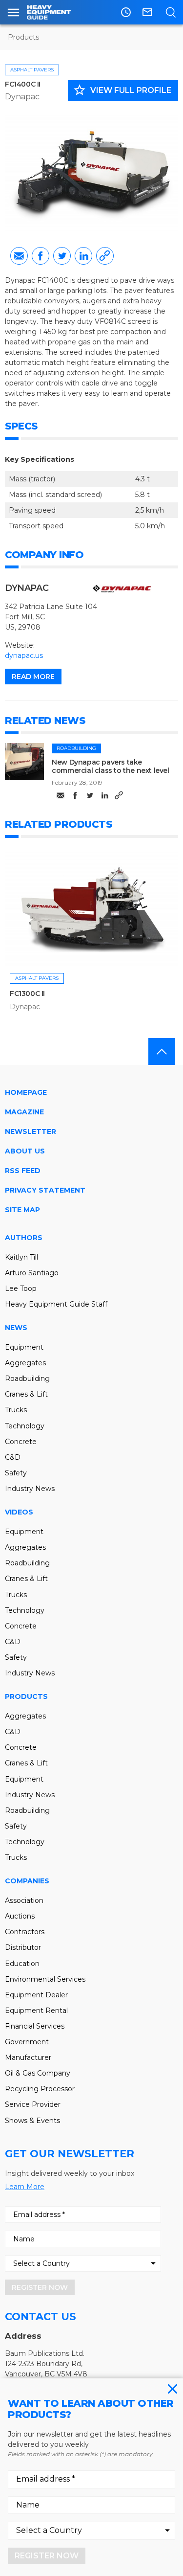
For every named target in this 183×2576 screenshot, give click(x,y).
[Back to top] (162, 1051)
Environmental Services (45, 1979)
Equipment (24, 1347)
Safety (16, 1473)
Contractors (25, 1932)
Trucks (16, 1410)
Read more (33, 677)
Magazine (24, 1112)
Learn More (25, 2187)
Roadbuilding (76, 748)
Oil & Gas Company (38, 2073)
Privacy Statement (45, 1190)
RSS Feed (23, 1171)
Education (22, 1964)
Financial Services (35, 2026)
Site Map (22, 1210)
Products (23, 37)
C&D (13, 1457)
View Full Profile (122, 90)
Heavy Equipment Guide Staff (56, 1304)
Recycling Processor (40, 2089)
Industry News (30, 1489)
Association (24, 1900)
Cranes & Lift (26, 1394)
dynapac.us (24, 655)
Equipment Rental (36, 2011)
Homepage (26, 1092)
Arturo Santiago (32, 1273)
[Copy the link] (105, 256)
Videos (19, 1512)
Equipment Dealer (36, 1995)
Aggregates (25, 1363)
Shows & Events (32, 2121)
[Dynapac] (122, 589)
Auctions (20, 1916)
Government (27, 2042)
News (16, 1328)
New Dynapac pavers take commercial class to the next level (110, 766)
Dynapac (22, 97)
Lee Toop (21, 1288)
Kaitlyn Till (21, 1257)
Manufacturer (28, 2057)
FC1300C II (27, 994)
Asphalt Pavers (32, 70)
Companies (27, 1881)
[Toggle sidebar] (13, 12)
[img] (24, 761)
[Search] (171, 12)
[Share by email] (19, 256)
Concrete (21, 1442)
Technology (25, 1426)
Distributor (23, 1947)
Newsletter (30, 1131)
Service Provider (33, 2104)
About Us (25, 1151)
